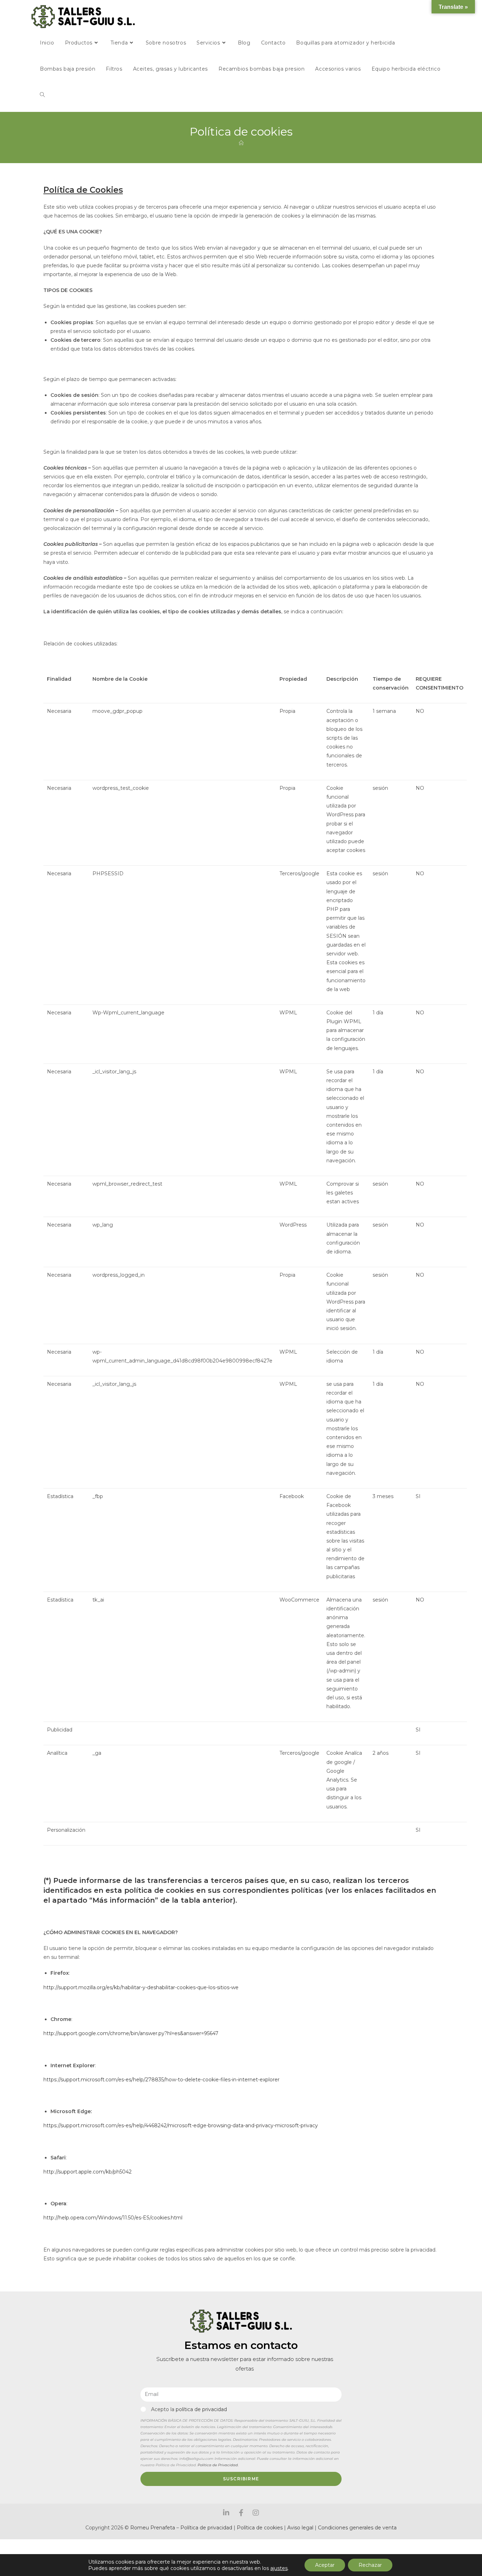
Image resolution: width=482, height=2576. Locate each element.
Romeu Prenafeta (153, 2528)
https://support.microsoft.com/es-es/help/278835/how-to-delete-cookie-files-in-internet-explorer (161, 2080)
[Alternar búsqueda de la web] (42, 95)
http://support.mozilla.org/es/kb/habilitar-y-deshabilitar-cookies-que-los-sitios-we (141, 1987)
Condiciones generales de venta (357, 2528)
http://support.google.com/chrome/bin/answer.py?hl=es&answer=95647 (131, 2033)
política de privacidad (201, 2409)
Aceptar (325, 2565)
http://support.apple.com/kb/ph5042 (88, 2172)
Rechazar (370, 2565)
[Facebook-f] (241, 2513)
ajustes (279, 2568)
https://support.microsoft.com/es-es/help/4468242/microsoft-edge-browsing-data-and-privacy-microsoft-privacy (181, 2125)
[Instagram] (256, 2513)
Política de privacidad (206, 2528)
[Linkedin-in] (226, 2513)
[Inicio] (241, 143)
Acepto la (189, 2409)
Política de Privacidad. (218, 2465)
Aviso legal (301, 2528)
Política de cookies (260, 2528)
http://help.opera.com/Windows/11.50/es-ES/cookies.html (113, 2218)
